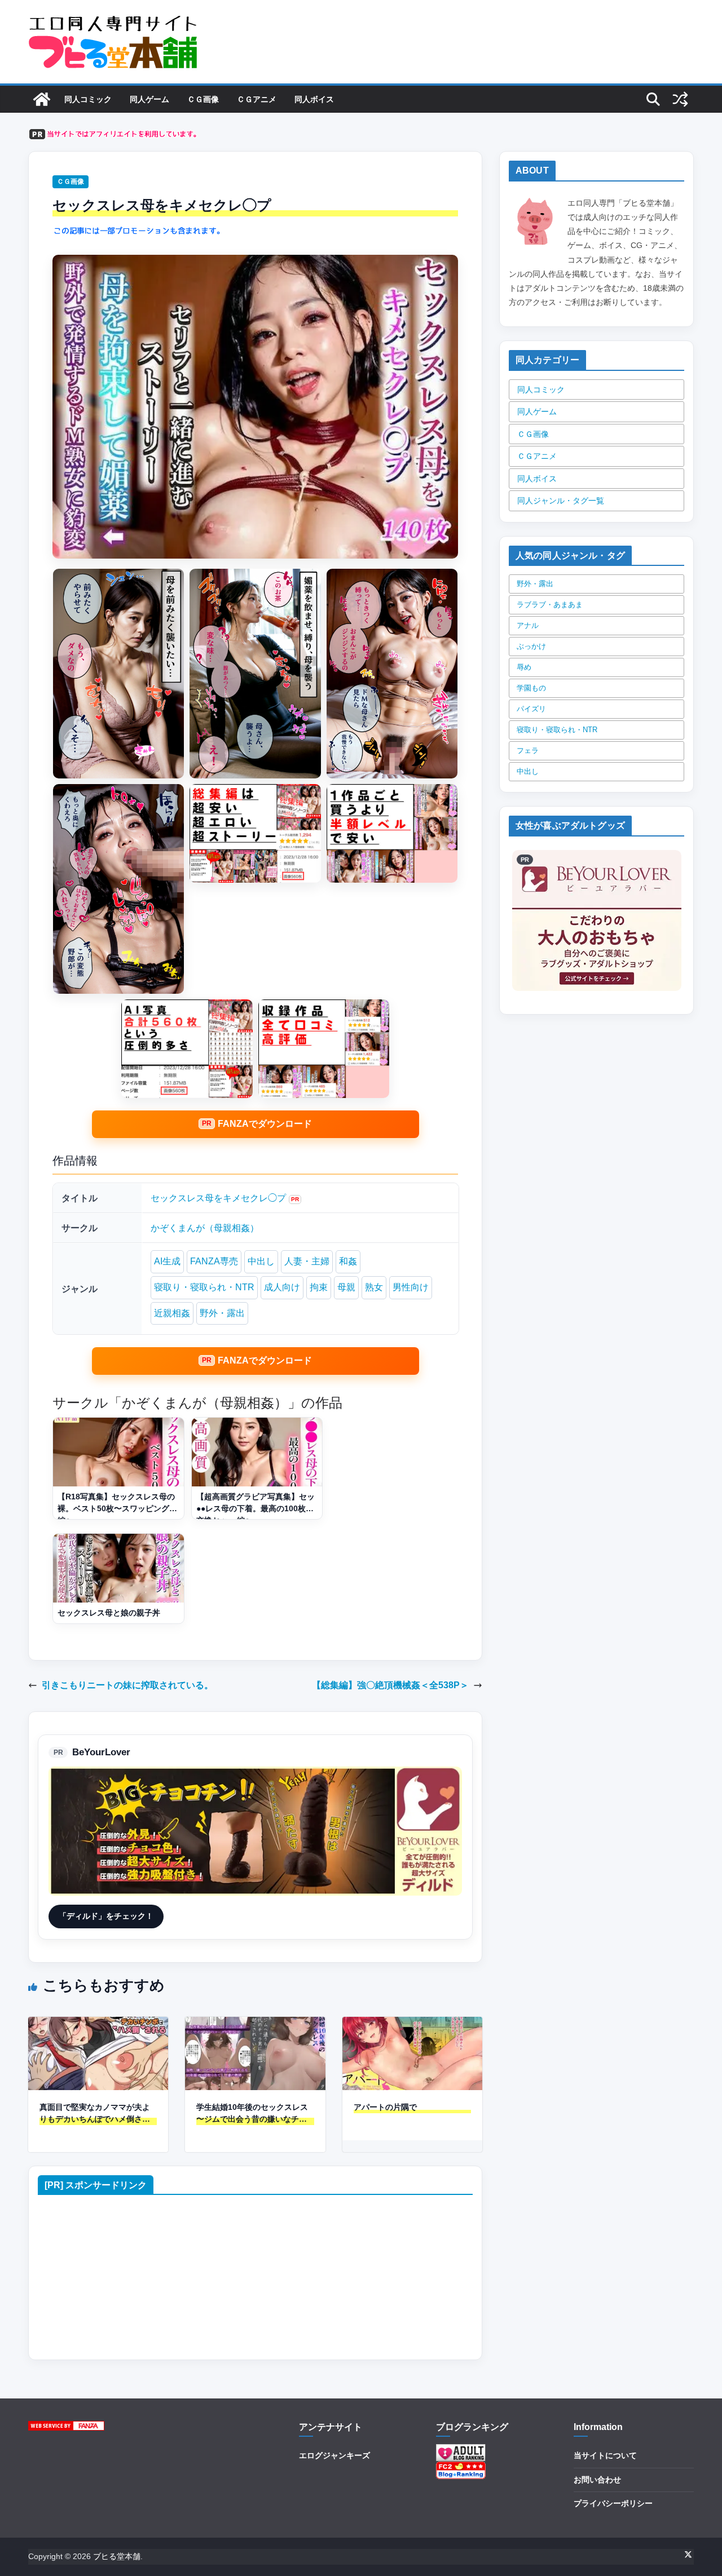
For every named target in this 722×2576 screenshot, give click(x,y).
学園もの (531, 688)
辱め (524, 667)
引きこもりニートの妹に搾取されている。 (127, 1685)
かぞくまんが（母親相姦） (205, 1228)
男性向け (411, 1287)
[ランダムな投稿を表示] (680, 99)
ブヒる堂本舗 (117, 2556)
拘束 (319, 1287)
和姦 (348, 1261)
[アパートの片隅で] (412, 2024)
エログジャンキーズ (334, 2455)
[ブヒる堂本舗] (42, 99)
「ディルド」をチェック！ (106, 1916)
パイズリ (531, 709)
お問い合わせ (597, 2480)
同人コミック (88, 99)
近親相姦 (172, 1313)
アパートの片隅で (385, 2107)
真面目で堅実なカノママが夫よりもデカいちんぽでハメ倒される (95, 2114)
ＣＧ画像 (203, 99)
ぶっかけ (531, 646)
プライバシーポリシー (613, 2503)
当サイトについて (605, 2455)
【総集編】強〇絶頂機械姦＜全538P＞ (390, 1685)
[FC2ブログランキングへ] (461, 2468)
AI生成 (167, 1261)
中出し (261, 1261)
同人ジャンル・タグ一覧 (561, 501)
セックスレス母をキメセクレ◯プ (218, 1198)
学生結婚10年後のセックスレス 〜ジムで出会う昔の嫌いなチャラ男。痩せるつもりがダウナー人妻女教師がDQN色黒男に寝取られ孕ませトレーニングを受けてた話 (252, 2114)
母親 (346, 1287)
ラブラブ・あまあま (550, 605)
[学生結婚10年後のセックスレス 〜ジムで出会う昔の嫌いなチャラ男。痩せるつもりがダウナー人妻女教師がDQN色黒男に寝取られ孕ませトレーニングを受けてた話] (255, 2024)
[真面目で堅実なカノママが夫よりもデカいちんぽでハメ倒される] (98, 2024)
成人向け (282, 1287)
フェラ (528, 751)
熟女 (374, 1287)
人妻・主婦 (307, 1261)
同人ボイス (314, 99)
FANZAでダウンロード (265, 1124)
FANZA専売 (214, 1261)
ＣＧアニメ (257, 99)
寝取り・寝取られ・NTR (204, 1287)
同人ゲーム (149, 99)
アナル (528, 625)
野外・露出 (222, 1313)
